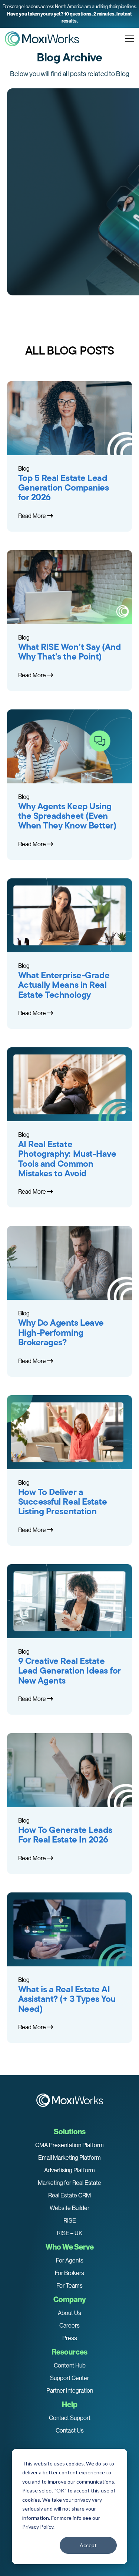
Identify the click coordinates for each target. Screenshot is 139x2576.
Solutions (70, 2132)
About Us (69, 2313)
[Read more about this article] (69, 14)
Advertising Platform (69, 2170)
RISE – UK (69, 2233)
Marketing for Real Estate (69, 2183)
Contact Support (70, 2418)
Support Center (69, 2378)
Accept (88, 2545)
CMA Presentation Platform (69, 2145)
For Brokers (69, 2273)
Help (70, 2404)
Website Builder (69, 2208)
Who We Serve (70, 2247)
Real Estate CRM (69, 2195)
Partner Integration (70, 2391)
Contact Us (70, 2431)
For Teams (69, 2286)
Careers (69, 2326)
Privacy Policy (38, 2527)
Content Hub (70, 2365)
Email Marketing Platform (69, 2158)
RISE (70, 2221)
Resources (69, 2352)
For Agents (70, 2260)
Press (70, 2338)
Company (70, 2299)
